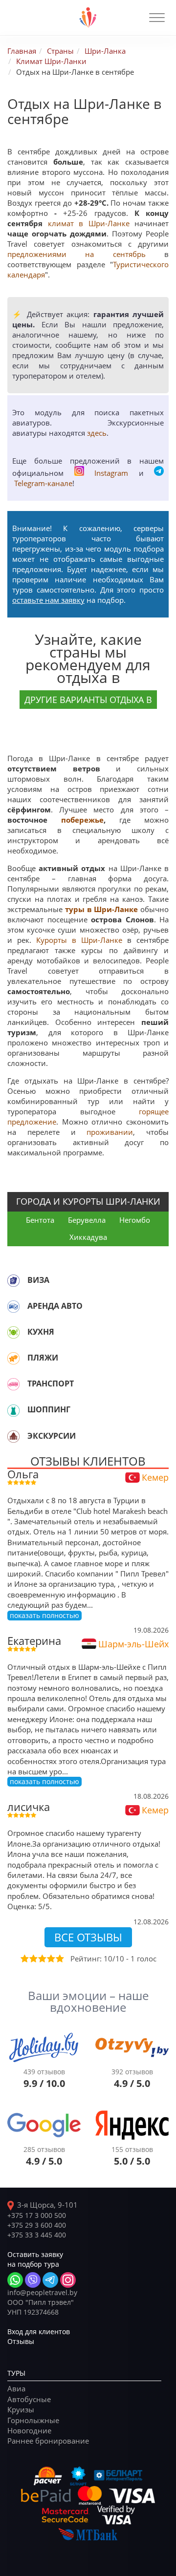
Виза (38, 1280)
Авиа (16, 2388)
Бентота (40, 1220)
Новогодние (29, 2430)
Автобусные (29, 2399)
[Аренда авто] (13, 1306)
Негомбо (135, 1220)
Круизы (21, 2409)
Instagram (111, 473)
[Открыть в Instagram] (68, 2280)
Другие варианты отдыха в (88, 700)
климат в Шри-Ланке (89, 223)
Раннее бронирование (48, 2441)
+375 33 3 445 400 (37, 2235)
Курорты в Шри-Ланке (79, 940)
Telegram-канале (43, 483)
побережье (82, 820)
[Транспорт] (13, 1384)
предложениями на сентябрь (77, 254)
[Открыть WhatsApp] (15, 2280)
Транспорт (51, 1384)
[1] (24, 1959)
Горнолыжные (33, 2420)
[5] (59, 1959)
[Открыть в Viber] (33, 2280)
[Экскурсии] (13, 1436)
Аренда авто (55, 1306)
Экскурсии (52, 1436)
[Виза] (13, 1280)
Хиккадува (88, 1237)
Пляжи (43, 1358)
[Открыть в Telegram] (50, 2280)
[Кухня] (13, 1332)
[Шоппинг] (13, 1410)
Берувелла (87, 1220)
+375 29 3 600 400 (37, 2225)
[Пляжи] (13, 1358)
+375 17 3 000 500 (37, 2215)
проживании (110, 1132)
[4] (50, 1959)
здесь (97, 433)
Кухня (41, 1332)
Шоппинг (49, 1409)
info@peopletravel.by (42, 2292)
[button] (157, 18)
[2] (33, 1959)
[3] (42, 1959)
